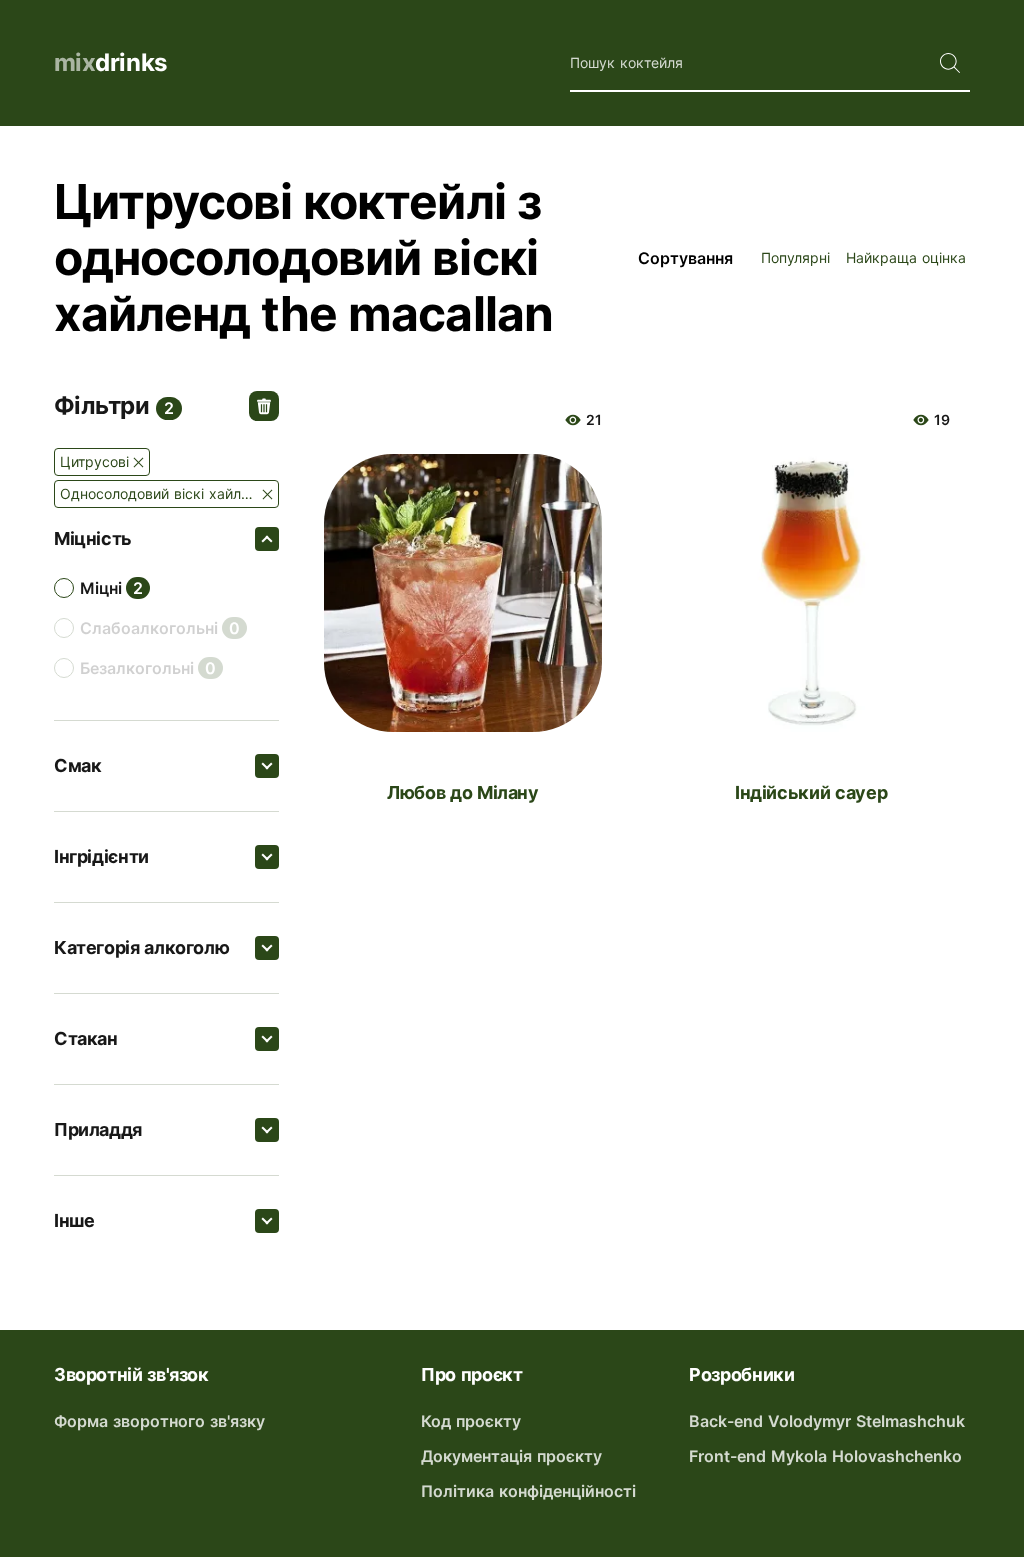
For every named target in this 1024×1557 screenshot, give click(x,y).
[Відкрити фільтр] (267, 539)
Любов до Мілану (463, 792)
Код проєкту (471, 1421)
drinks (110, 62)
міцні (101, 588)
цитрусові (94, 461)
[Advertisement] (637, 925)
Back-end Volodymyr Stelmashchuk (827, 1421)
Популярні (795, 257)
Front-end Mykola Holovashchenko (825, 1456)
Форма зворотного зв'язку (159, 1421)
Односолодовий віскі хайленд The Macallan (169, 493)
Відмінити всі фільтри (264, 406)
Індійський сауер (811, 792)
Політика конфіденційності (528, 1491)
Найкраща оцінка (906, 257)
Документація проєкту (511, 1456)
